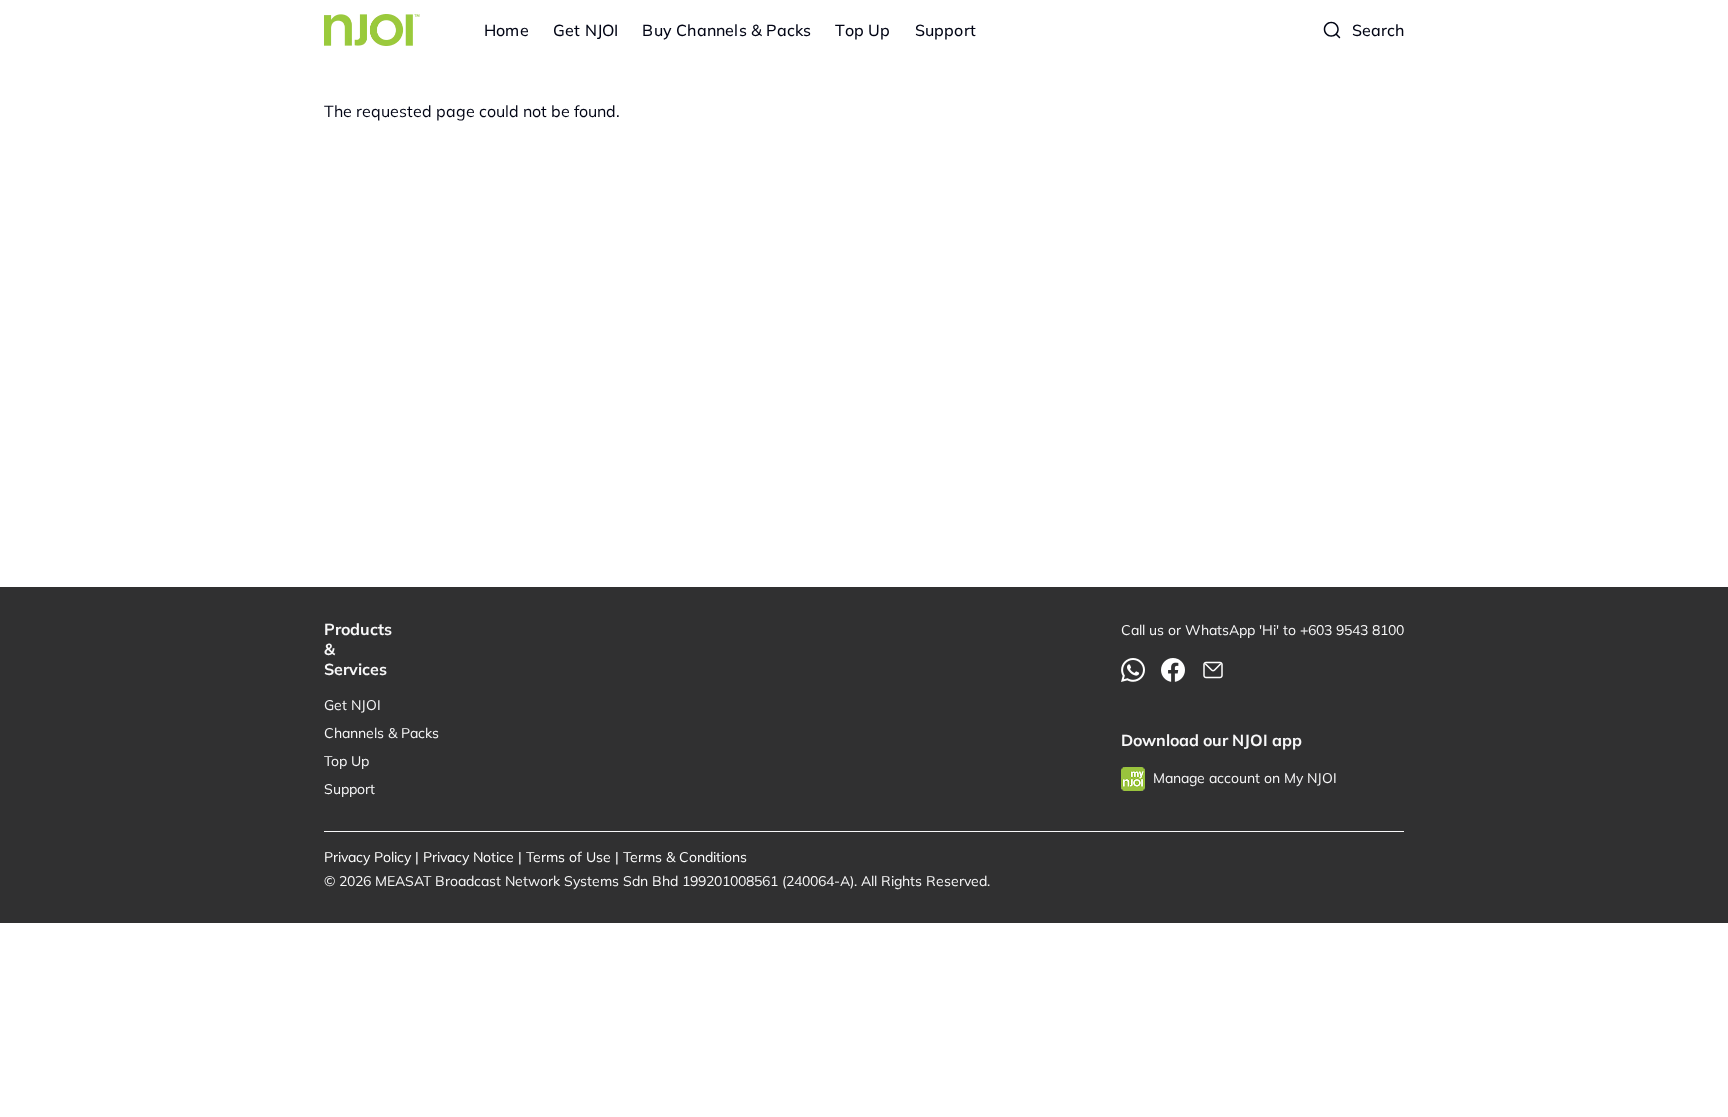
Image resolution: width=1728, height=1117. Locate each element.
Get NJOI (586, 30)
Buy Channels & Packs (726, 30)
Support (945, 30)
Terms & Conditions (685, 857)
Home (506, 30)
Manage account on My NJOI (1245, 778)
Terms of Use (568, 857)
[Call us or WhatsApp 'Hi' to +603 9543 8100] (1133, 669)
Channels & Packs (381, 733)
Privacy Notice (468, 857)
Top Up (862, 30)
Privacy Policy (367, 857)
